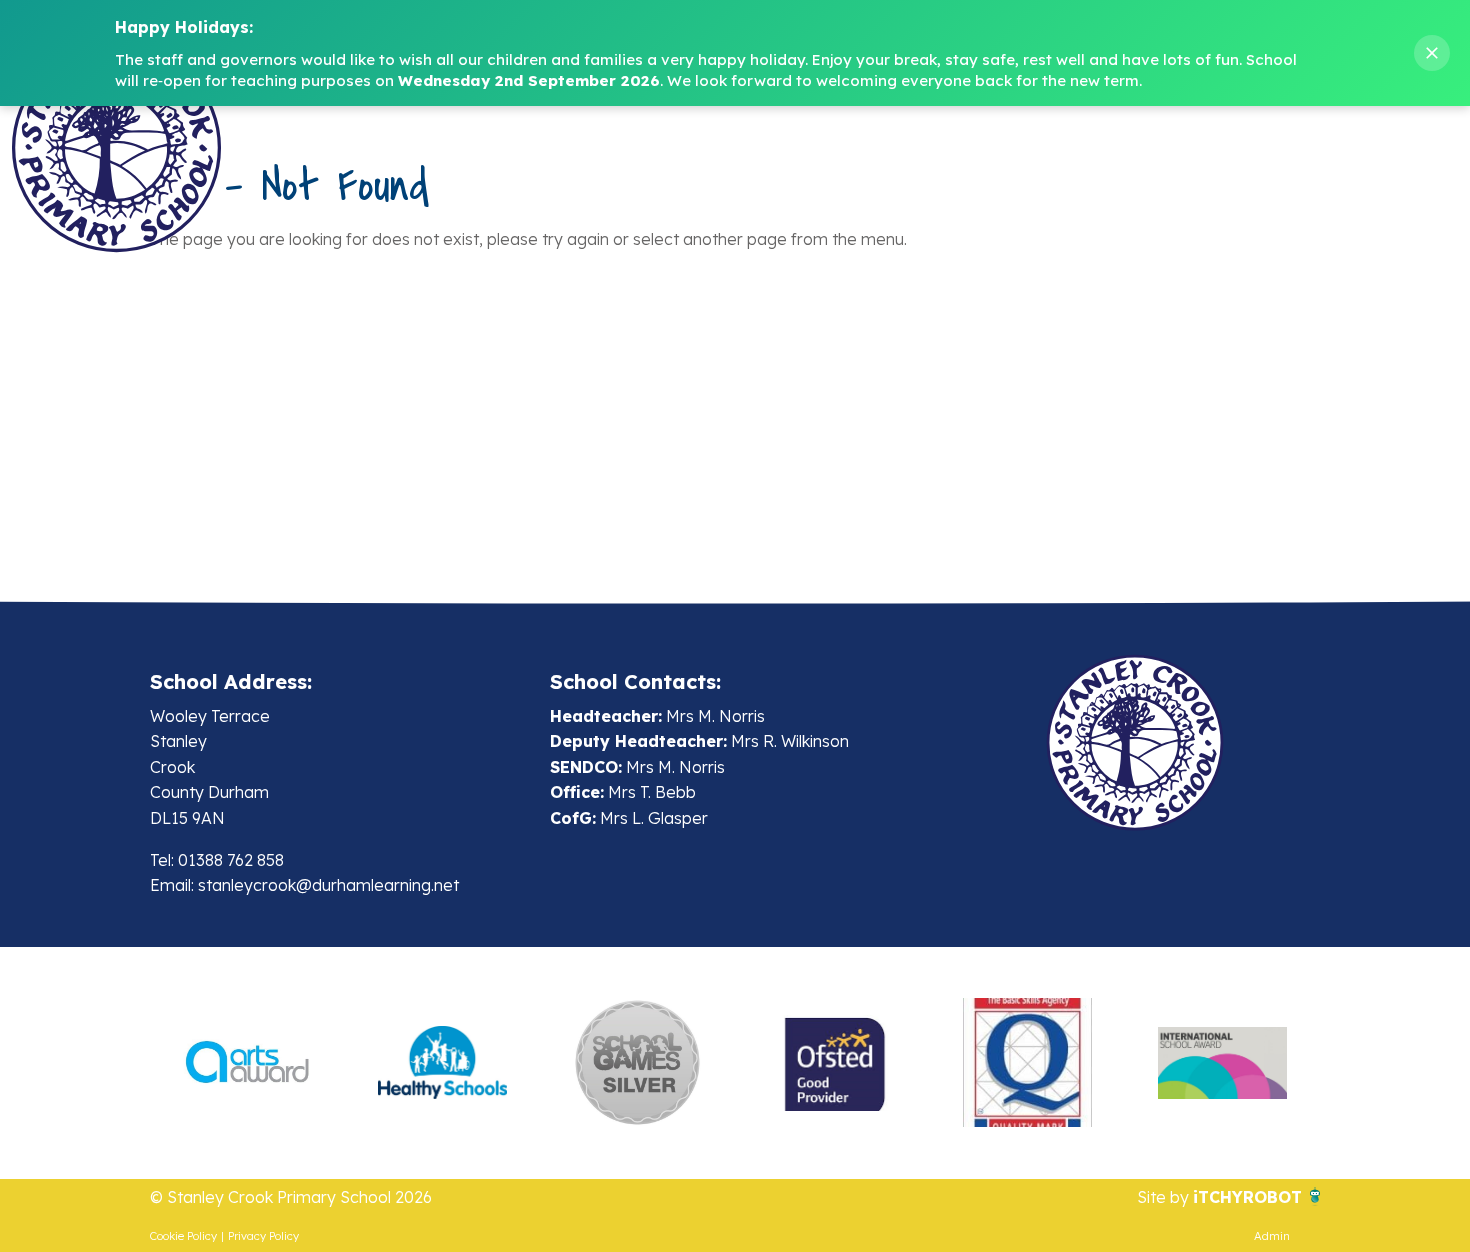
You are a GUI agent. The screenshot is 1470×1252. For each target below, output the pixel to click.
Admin (1272, 1236)
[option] (247, 1063)
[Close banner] (1432, 53)
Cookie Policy (183, 1236)
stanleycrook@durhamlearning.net (328, 885)
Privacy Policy (263, 1236)
